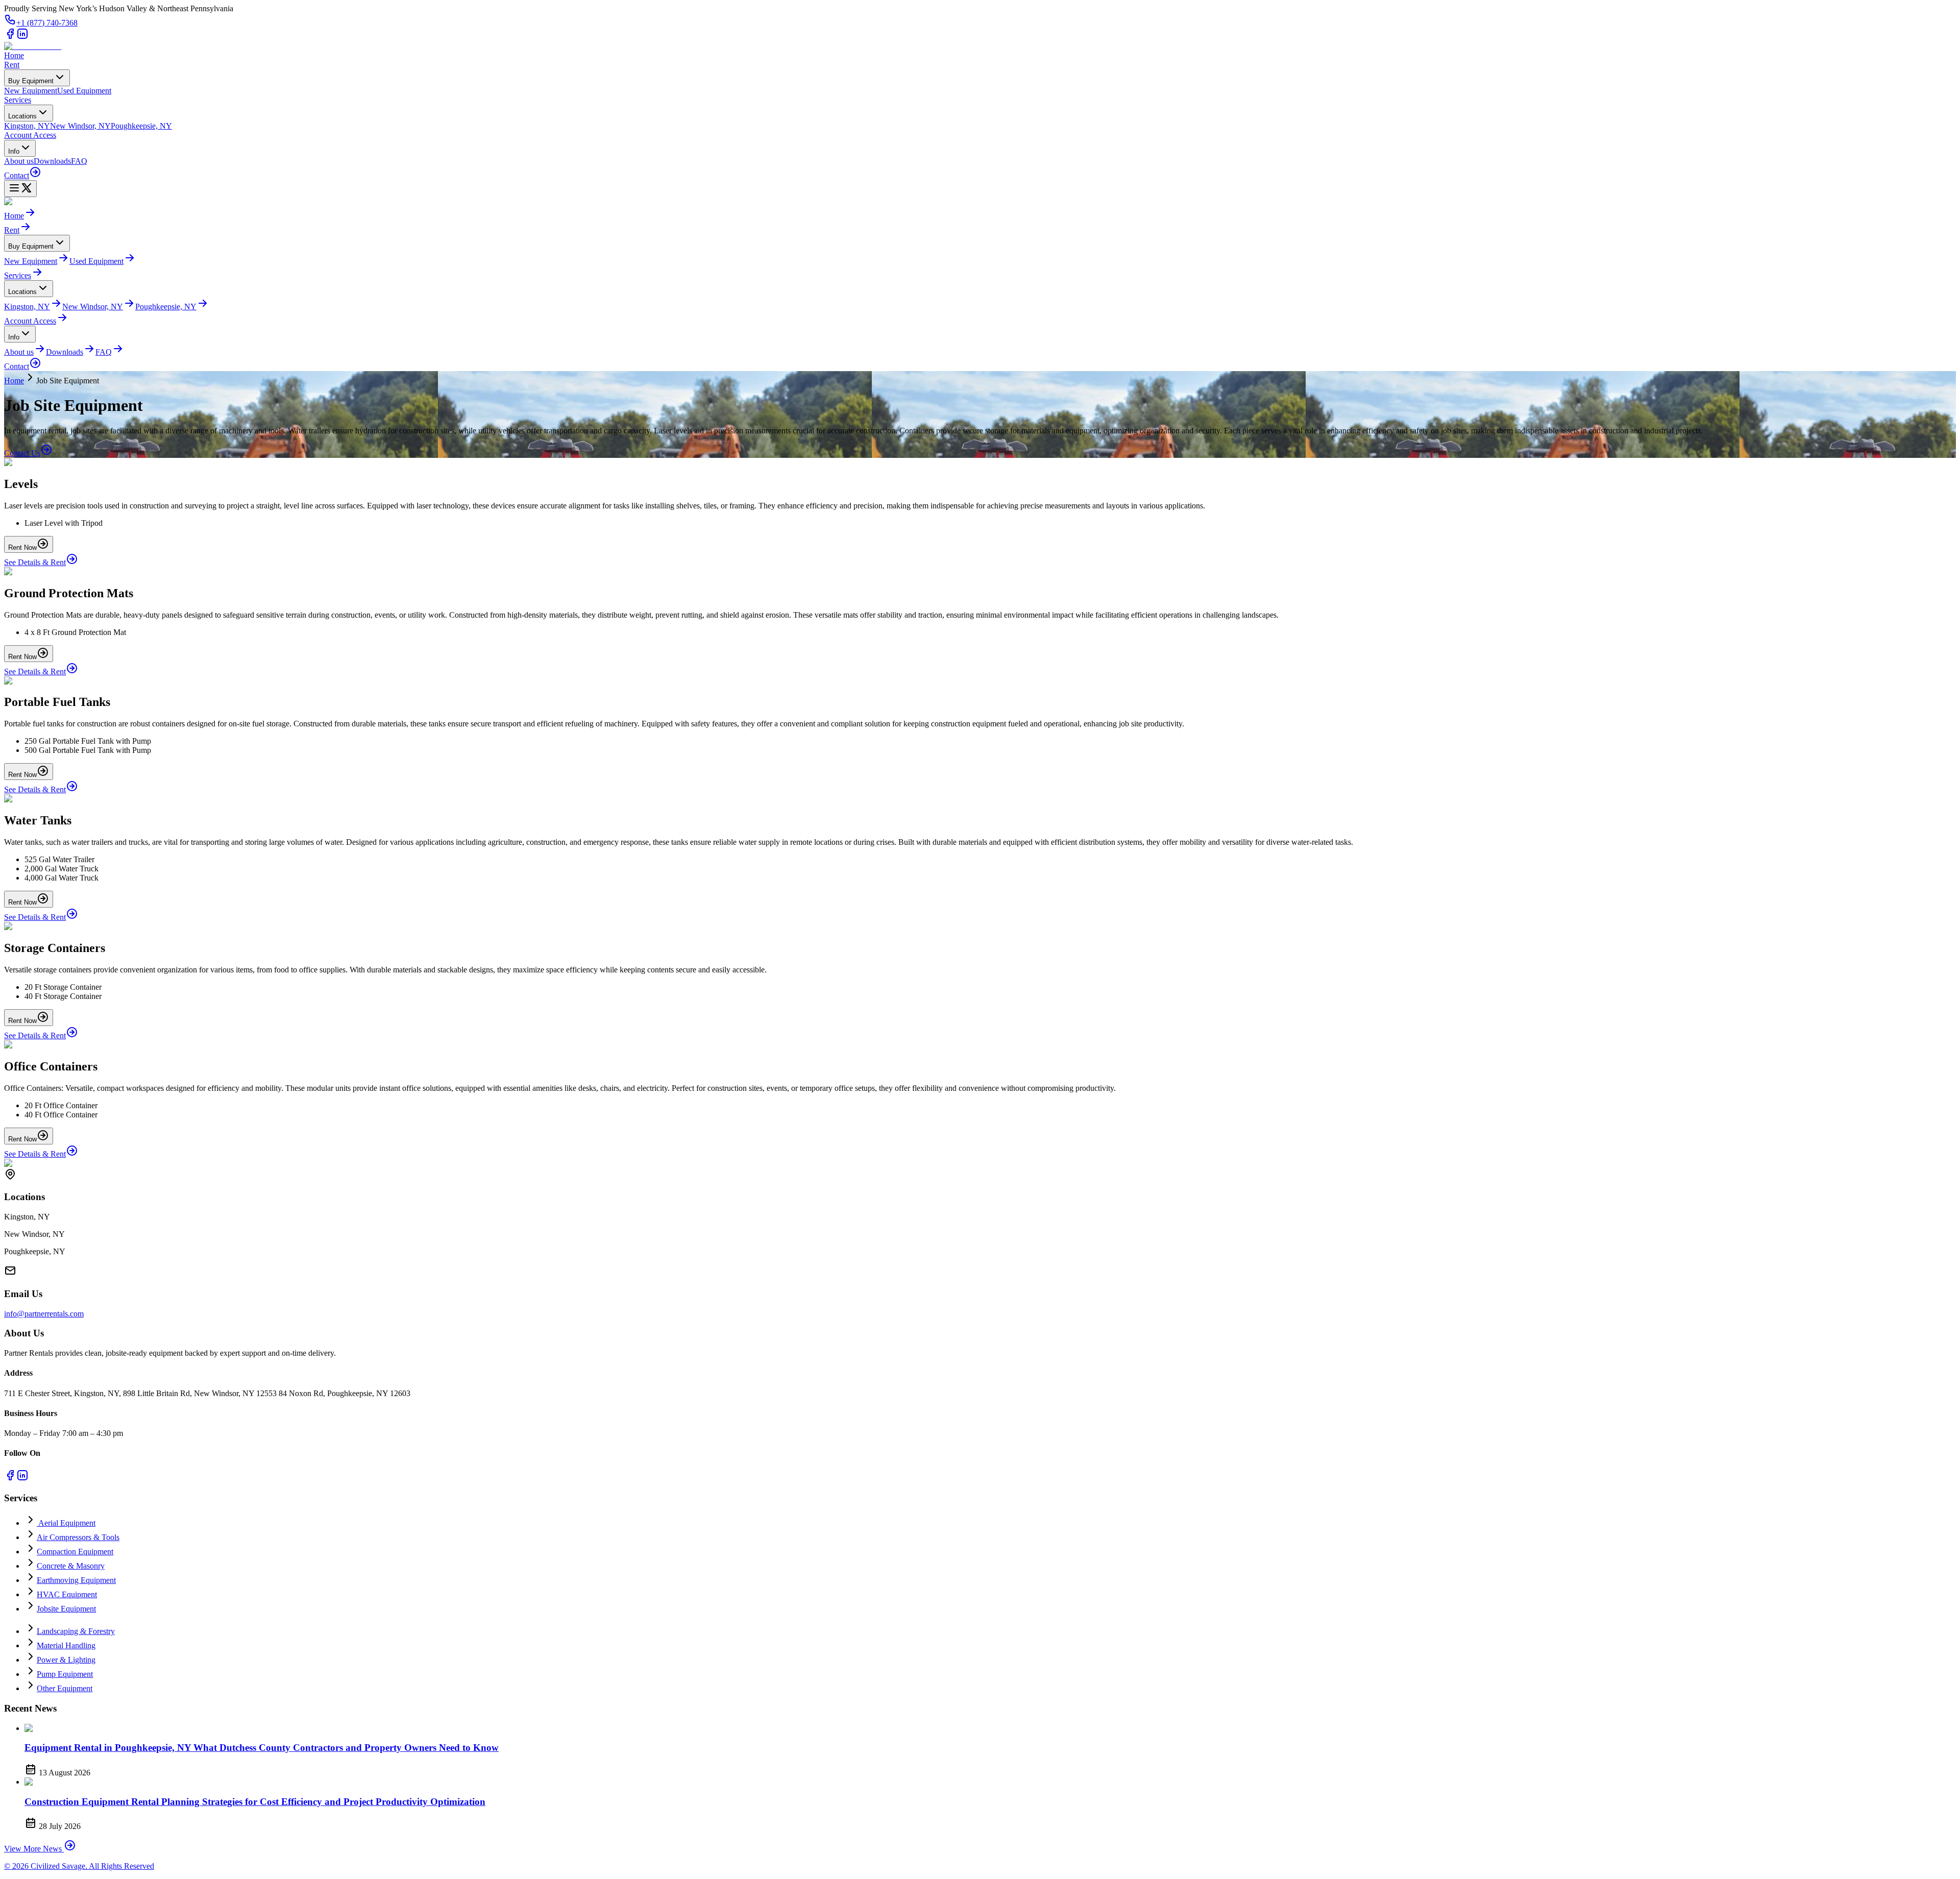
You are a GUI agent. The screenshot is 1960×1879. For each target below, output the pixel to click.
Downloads (52, 161)
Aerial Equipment (66, 1523)
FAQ (79, 161)
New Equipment (31, 91)
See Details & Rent (35, 562)
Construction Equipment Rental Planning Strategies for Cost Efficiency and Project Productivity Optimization (255, 1802)
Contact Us (22, 453)
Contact (17, 175)
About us (19, 161)
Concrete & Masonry (71, 1566)
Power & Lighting (66, 1660)
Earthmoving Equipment (76, 1580)
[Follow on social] (10, 37)
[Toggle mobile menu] (20, 189)
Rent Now (22, 547)
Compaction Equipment (75, 1552)
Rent (12, 65)
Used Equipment (84, 91)
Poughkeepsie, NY (141, 126)
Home (14, 55)
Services (18, 100)
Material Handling (66, 1645)
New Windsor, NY (80, 126)
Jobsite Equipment (66, 1609)
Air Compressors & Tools (78, 1537)
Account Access (30, 135)
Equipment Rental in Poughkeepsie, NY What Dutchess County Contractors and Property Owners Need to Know (262, 1748)
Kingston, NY (27, 126)
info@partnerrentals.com (44, 1314)
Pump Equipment (65, 1674)
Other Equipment (65, 1688)
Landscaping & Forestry (76, 1631)
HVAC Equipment (67, 1594)
